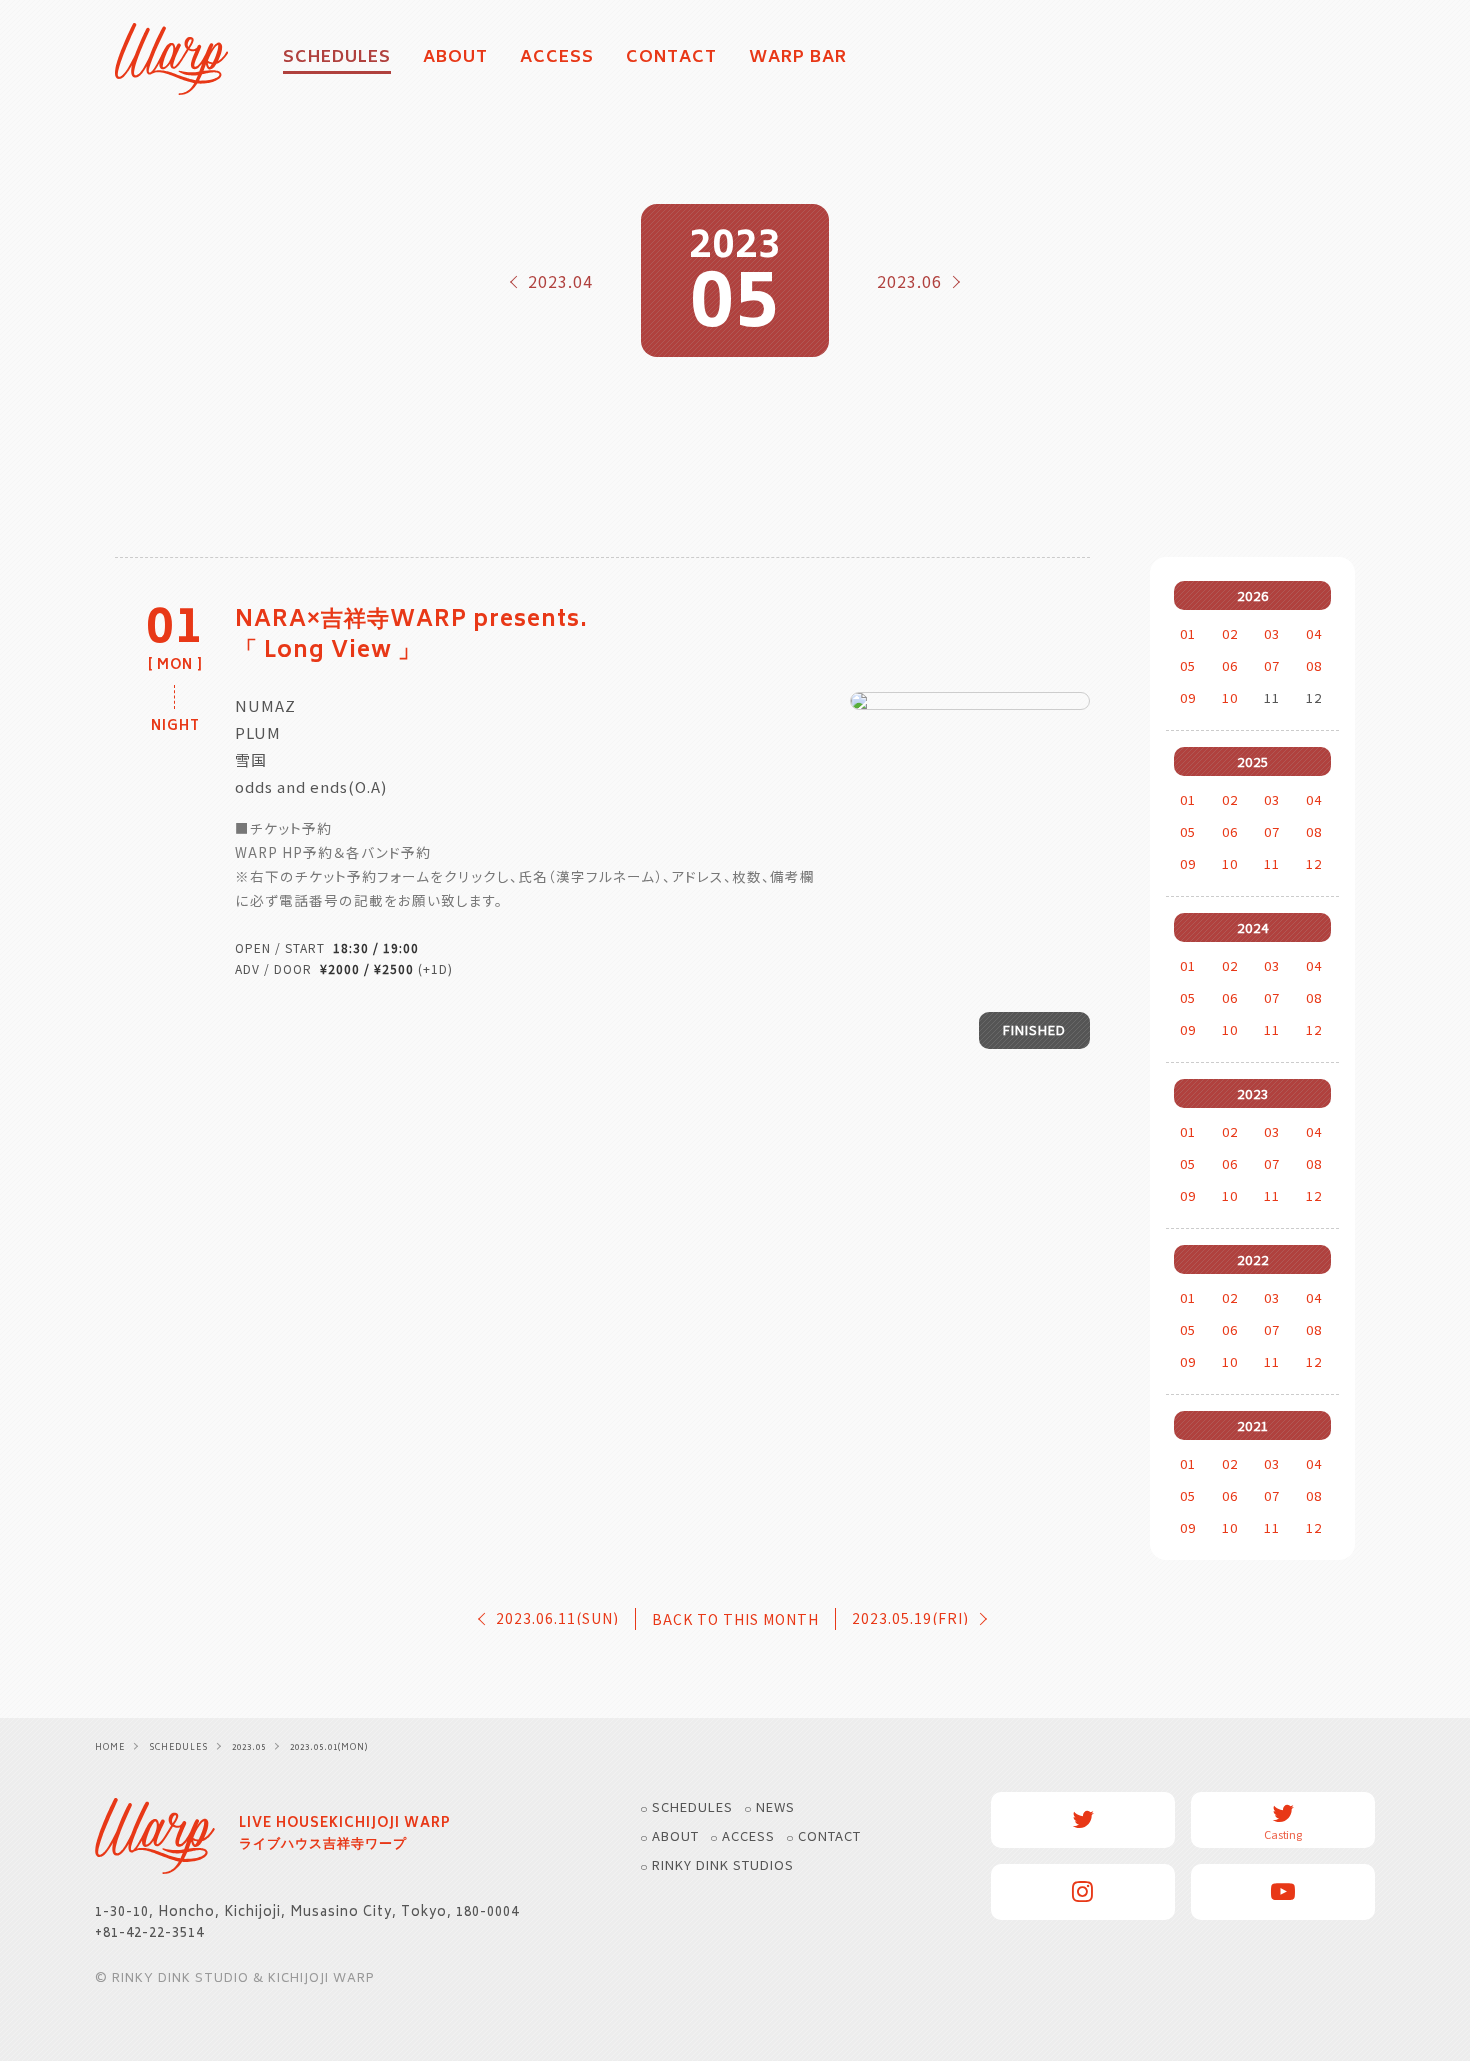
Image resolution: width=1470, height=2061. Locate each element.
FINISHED (1034, 1029)
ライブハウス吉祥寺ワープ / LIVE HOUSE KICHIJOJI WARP (155, 1836)
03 (1272, 633)
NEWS (775, 1806)
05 (1188, 665)
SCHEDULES (692, 1806)
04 (1314, 633)
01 (1188, 633)
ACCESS (557, 59)
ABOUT (455, 59)
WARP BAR (798, 59)
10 (1230, 697)
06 (1230, 665)
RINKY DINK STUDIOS (723, 1864)
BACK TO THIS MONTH (735, 1619)
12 (1314, 863)
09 (1188, 697)
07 (1272, 665)
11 (1272, 863)
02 (1230, 633)
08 (1314, 665)
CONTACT (671, 59)
